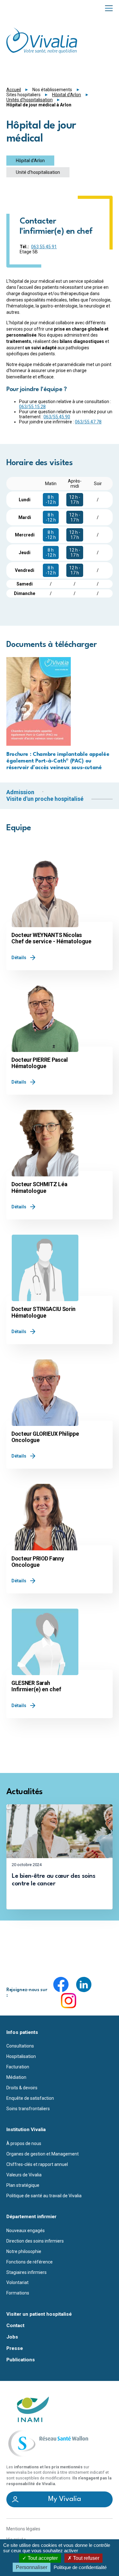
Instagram (69, 2001)
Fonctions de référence (30, 2262)
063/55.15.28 (32, 407)
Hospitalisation (21, 2056)
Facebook (61, 1984)
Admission (20, 792)
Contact (15, 2326)
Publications (21, 2360)
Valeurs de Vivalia (24, 2175)
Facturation (18, 2067)
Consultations (20, 2046)
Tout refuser (86, 2558)
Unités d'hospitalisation (30, 100)
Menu (109, 8)
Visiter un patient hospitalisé (39, 2314)
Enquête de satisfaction (30, 2098)
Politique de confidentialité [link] (80, 2567)
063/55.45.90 (57, 417)
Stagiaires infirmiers (26, 2272)
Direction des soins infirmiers (35, 2241)
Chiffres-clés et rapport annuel (37, 2164)
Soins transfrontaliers (28, 2109)
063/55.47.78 (88, 422)
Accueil (14, 90)
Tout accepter (42, 2558)
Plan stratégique (23, 2185)
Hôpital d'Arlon (66, 95)
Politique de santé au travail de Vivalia (44, 2196)
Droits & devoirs (22, 2088)
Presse (15, 2348)
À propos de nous (24, 2143)
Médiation (16, 2077)
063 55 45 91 (44, 247)
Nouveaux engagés (26, 2231)
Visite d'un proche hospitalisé (45, 799)
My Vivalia (65, 2499)
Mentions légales (23, 2529)
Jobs (12, 2337)
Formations (18, 2293)
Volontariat (17, 2282)
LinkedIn (84, 1984)
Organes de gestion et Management (43, 2154)
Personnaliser (32, 2567)
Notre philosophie (24, 2251)
